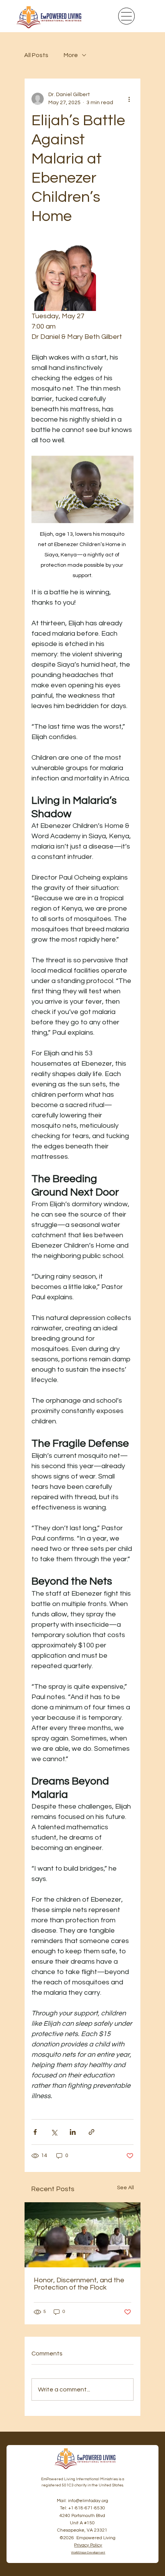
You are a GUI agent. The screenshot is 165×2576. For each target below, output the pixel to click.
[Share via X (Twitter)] (54, 2132)
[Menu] (127, 16)
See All (125, 2188)
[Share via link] (92, 2132)
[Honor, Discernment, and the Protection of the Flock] (82, 2235)
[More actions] (129, 99)
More (71, 55)
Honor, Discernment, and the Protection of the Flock (79, 2284)
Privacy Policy (88, 2545)
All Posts (36, 55)
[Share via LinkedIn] (73, 2132)
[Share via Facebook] (35, 2132)
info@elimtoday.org (88, 2501)
